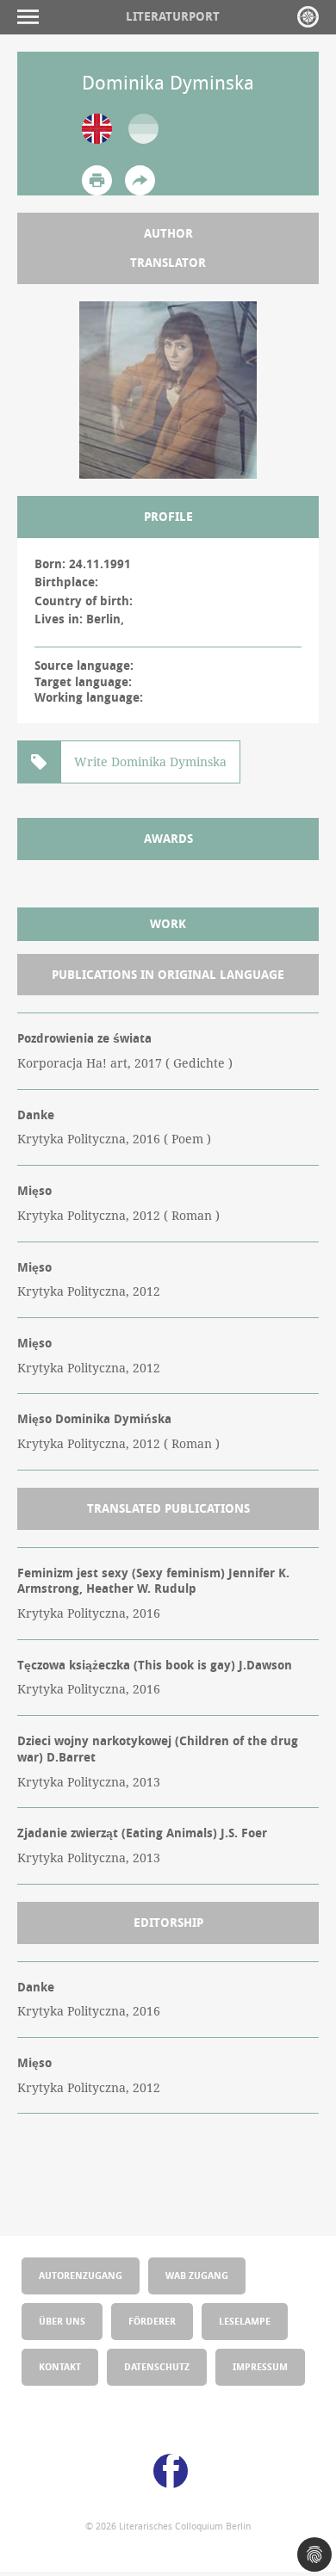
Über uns (62, 2321)
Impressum (260, 2366)
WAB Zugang (197, 2275)
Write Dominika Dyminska (150, 762)
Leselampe (245, 2321)
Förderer (152, 2321)
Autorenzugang (81, 2275)
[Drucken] (97, 180)
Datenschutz (157, 2366)
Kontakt (60, 2366)
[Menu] (32, 17)
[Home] (308, 17)
